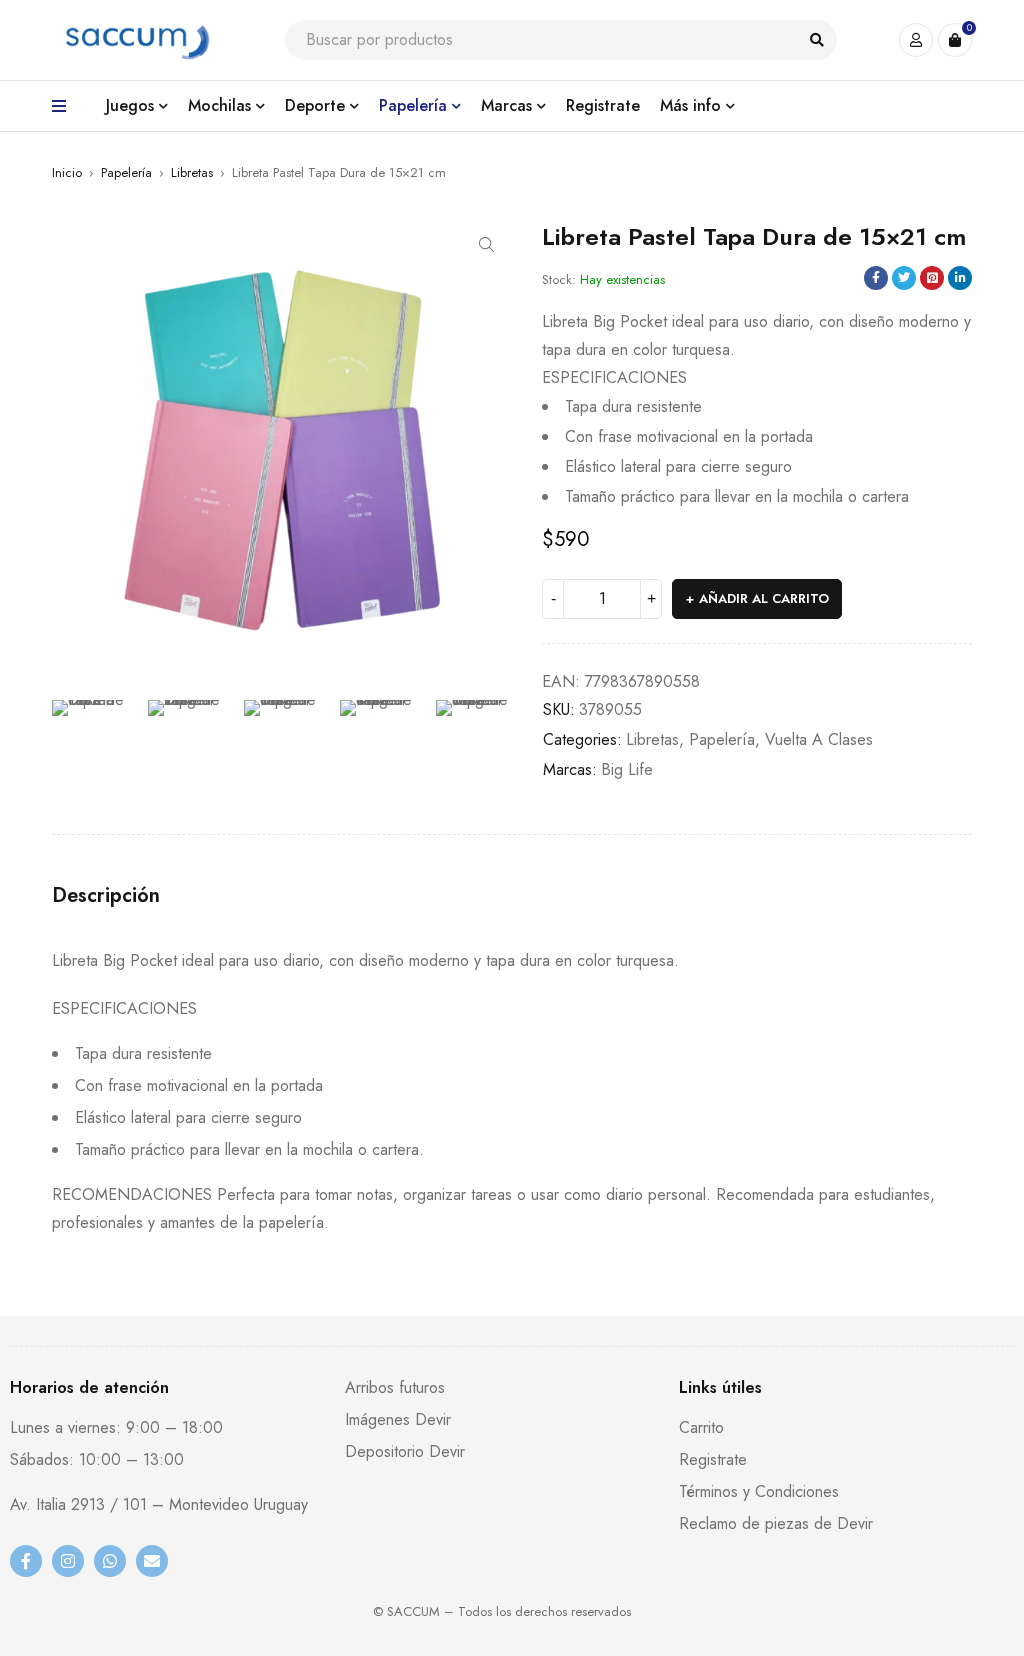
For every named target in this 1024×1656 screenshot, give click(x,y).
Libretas (192, 172)
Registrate (713, 1459)
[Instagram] (68, 1561)
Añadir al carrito (764, 598)
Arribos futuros (395, 1387)
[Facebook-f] (26, 1561)
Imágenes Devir (398, 1419)
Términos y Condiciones (759, 1491)
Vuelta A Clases (819, 739)
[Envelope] (152, 1561)
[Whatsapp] (110, 1561)
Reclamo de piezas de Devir (776, 1523)
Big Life (627, 769)
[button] (487, 245)
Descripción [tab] (106, 896)
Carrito (701, 1427)
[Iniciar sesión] (916, 40)
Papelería (126, 172)
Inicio (67, 172)
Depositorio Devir (405, 1451)
